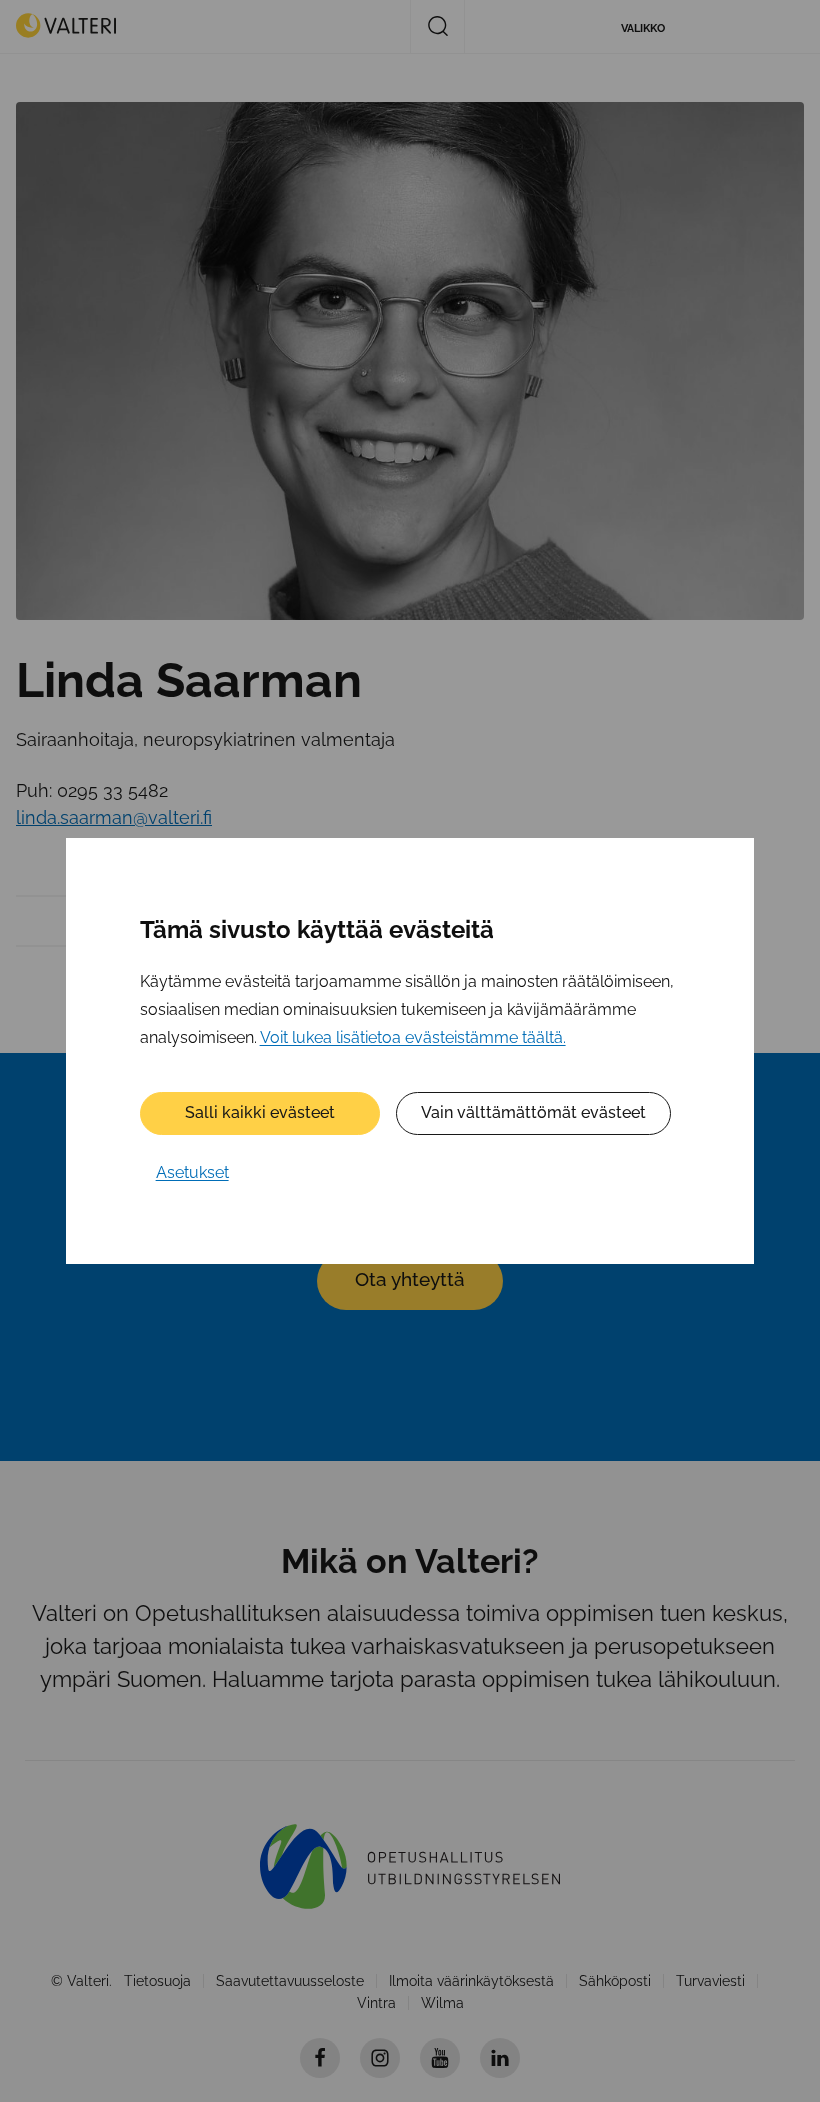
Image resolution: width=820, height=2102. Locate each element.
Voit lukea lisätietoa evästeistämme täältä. (413, 1037)
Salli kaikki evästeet (260, 1112)
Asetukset (192, 1172)
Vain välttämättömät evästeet (533, 1112)
